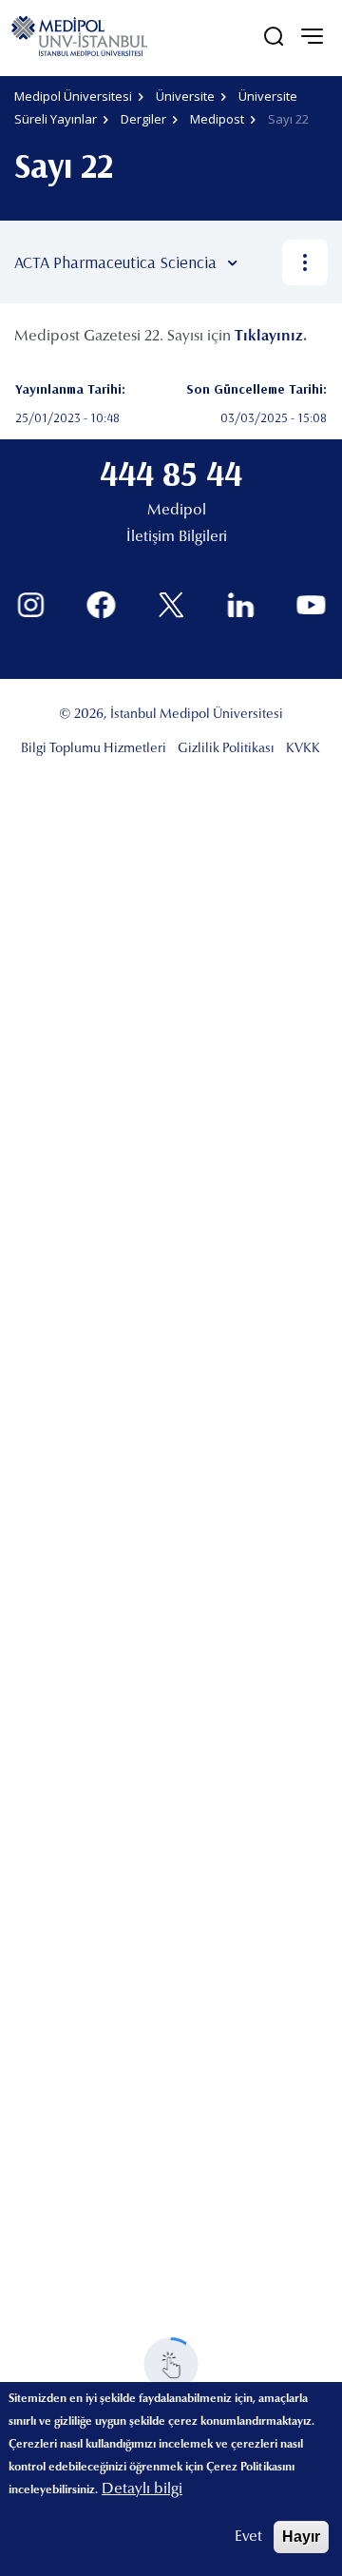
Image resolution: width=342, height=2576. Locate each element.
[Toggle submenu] (260, 262)
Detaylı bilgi (142, 2489)
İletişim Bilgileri (177, 537)
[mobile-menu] (312, 36)
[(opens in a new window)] (31, 605)
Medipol (177, 511)
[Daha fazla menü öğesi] (305, 262)
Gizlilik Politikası (226, 749)
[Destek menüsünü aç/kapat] (171, 2364)
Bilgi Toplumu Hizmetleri (94, 749)
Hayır (301, 2537)
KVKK (303, 749)
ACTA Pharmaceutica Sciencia (115, 262)
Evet (248, 2537)
